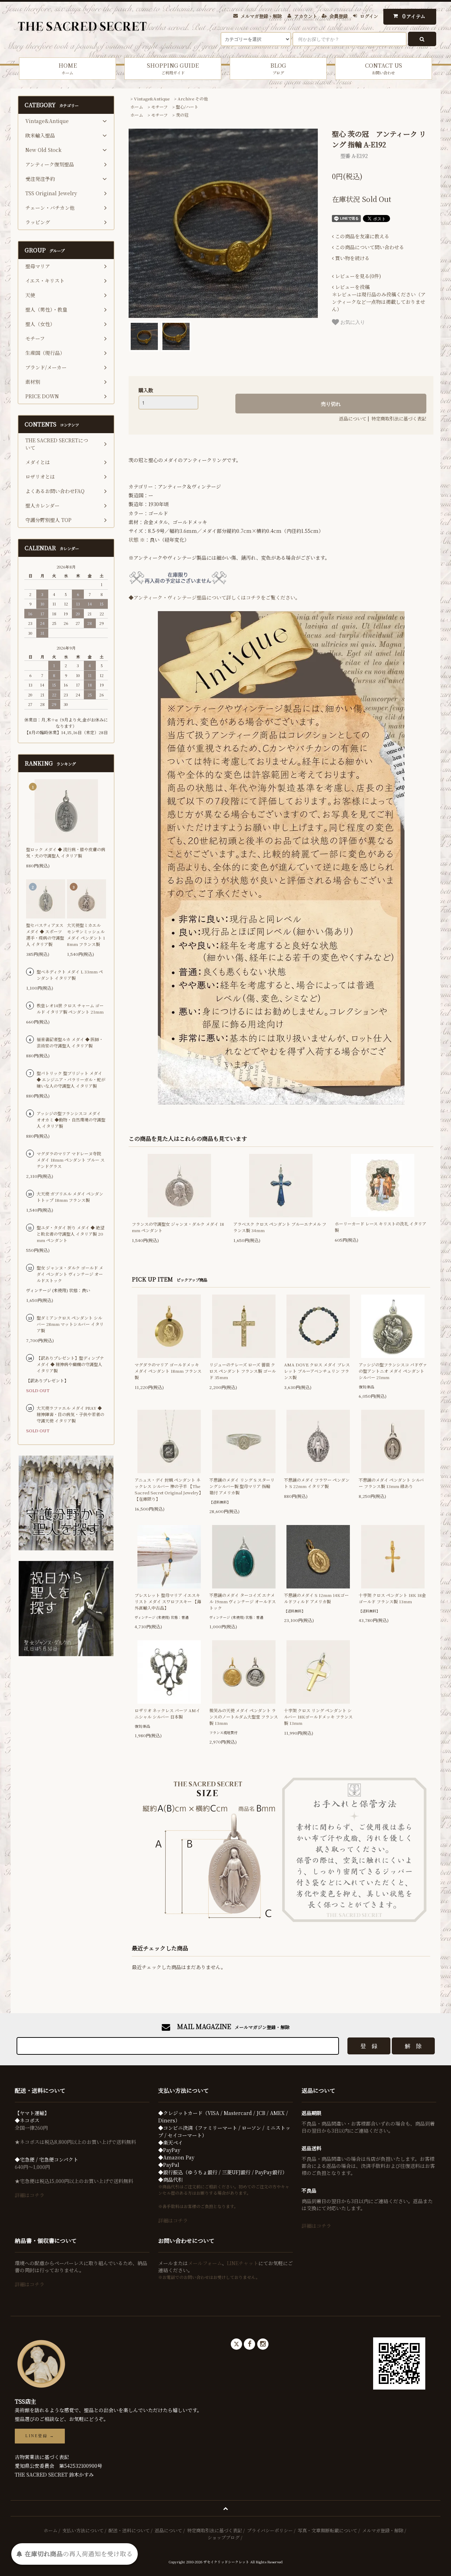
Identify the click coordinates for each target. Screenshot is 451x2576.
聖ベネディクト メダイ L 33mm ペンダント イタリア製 (70, 975)
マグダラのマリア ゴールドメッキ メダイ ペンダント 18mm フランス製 (168, 1371)
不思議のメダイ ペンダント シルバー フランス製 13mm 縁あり (391, 1483)
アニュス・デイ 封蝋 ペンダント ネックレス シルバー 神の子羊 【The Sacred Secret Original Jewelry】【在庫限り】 (169, 1489)
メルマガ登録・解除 (261, 16)
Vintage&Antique (152, 99)
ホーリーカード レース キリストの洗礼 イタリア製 (381, 1227)
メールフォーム (205, 2263)
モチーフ (159, 107)
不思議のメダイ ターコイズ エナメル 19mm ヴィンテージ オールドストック (243, 1601)
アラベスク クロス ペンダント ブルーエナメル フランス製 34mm (280, 1227)
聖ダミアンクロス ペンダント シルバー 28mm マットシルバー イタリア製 (70, 1324)
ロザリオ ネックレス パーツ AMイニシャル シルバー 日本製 (167, 1713)
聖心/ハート (187, 107)
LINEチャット (243, 2263)
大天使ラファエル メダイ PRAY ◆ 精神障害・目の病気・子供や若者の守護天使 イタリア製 (70, 1414)
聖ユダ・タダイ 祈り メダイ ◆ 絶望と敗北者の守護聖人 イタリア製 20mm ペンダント (70, 1234)
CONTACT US (384, 68)
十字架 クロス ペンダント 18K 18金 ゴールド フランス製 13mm (392, 1598)
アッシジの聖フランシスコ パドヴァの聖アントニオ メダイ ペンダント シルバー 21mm (393, 1371)
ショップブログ (224, 2537)
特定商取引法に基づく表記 (399, 419)
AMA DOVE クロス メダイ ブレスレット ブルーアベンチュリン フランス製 (317, 1371)
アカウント (306, 16)
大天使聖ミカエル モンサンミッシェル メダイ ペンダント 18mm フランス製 (86, 935)
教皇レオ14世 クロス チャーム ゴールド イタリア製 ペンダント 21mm (70, 1009)
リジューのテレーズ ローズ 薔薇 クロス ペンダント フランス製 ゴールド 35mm (243, 1371)
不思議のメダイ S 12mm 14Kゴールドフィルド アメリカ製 (316, 1598)
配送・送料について (129, 2530)
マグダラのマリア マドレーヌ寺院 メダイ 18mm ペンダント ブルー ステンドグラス (71, 1160)
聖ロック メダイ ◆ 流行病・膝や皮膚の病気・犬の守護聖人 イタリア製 (66, 852)
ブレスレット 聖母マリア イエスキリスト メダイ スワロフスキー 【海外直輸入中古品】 (168, 1601)
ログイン (369, 16)
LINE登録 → (40, 2436)
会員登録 (339, 16)
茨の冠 (182, 115)
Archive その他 (193, 99)
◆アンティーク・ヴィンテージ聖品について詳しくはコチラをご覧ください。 (214, 597)
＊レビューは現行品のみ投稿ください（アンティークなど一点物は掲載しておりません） (379, 298)
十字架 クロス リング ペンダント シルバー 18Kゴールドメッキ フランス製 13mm (318, 1717)
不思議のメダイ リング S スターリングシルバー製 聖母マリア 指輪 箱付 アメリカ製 (242, 1486)
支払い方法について (83, 2530)
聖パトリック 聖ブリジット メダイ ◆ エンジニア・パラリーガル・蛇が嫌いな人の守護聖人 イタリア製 (71, 1079)
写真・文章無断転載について (328, 2530)
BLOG (278, 68)
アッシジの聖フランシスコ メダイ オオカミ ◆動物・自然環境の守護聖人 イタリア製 (71, 1120)
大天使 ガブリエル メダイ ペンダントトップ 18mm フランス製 (70, 1197)
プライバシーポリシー (270, 2530)
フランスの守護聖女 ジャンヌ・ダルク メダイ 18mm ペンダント (178, 1227)
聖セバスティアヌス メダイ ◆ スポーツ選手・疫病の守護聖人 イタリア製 (45, 935)
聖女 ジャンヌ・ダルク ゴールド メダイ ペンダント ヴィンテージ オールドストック (70, 1274)
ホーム (137, 107)
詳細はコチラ (30, 2195)
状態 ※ (137, 540)
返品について (353, 419)
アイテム (414, 16)
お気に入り (352, 322)
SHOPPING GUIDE (173, 68)
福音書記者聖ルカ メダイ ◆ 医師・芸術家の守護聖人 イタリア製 (70, 1042)
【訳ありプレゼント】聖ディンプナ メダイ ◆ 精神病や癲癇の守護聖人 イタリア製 (70, 1364)
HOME (68, 68)
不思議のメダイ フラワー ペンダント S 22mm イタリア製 (317, 1483)
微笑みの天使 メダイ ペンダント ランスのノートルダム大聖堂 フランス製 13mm (244, 1717)
